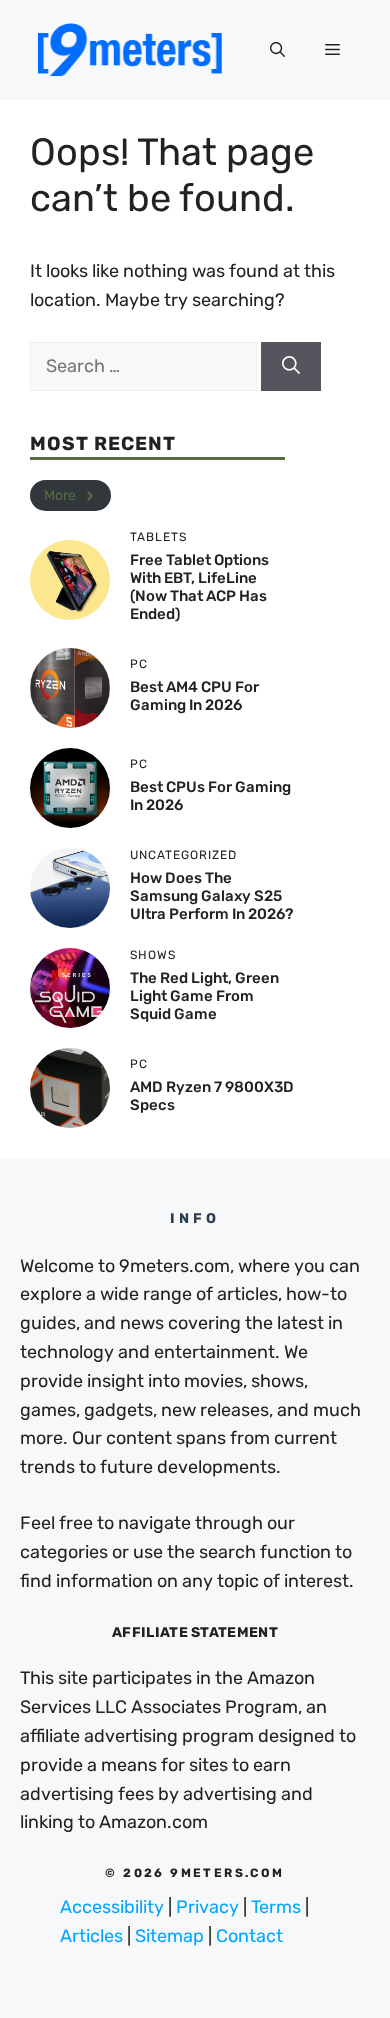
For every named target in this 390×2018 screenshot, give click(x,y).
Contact (249, 1936)
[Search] (291, 366)
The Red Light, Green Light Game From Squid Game (204, 996)
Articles (91, 1936)
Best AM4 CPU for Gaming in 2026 (194, 696)
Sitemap (169, 1936)
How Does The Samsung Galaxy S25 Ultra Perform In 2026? (211, 896)
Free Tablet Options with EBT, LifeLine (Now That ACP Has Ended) (199, 587)
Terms (276, 1907)
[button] (277, 50)
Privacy (207, 1907)
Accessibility (112, 1907)
